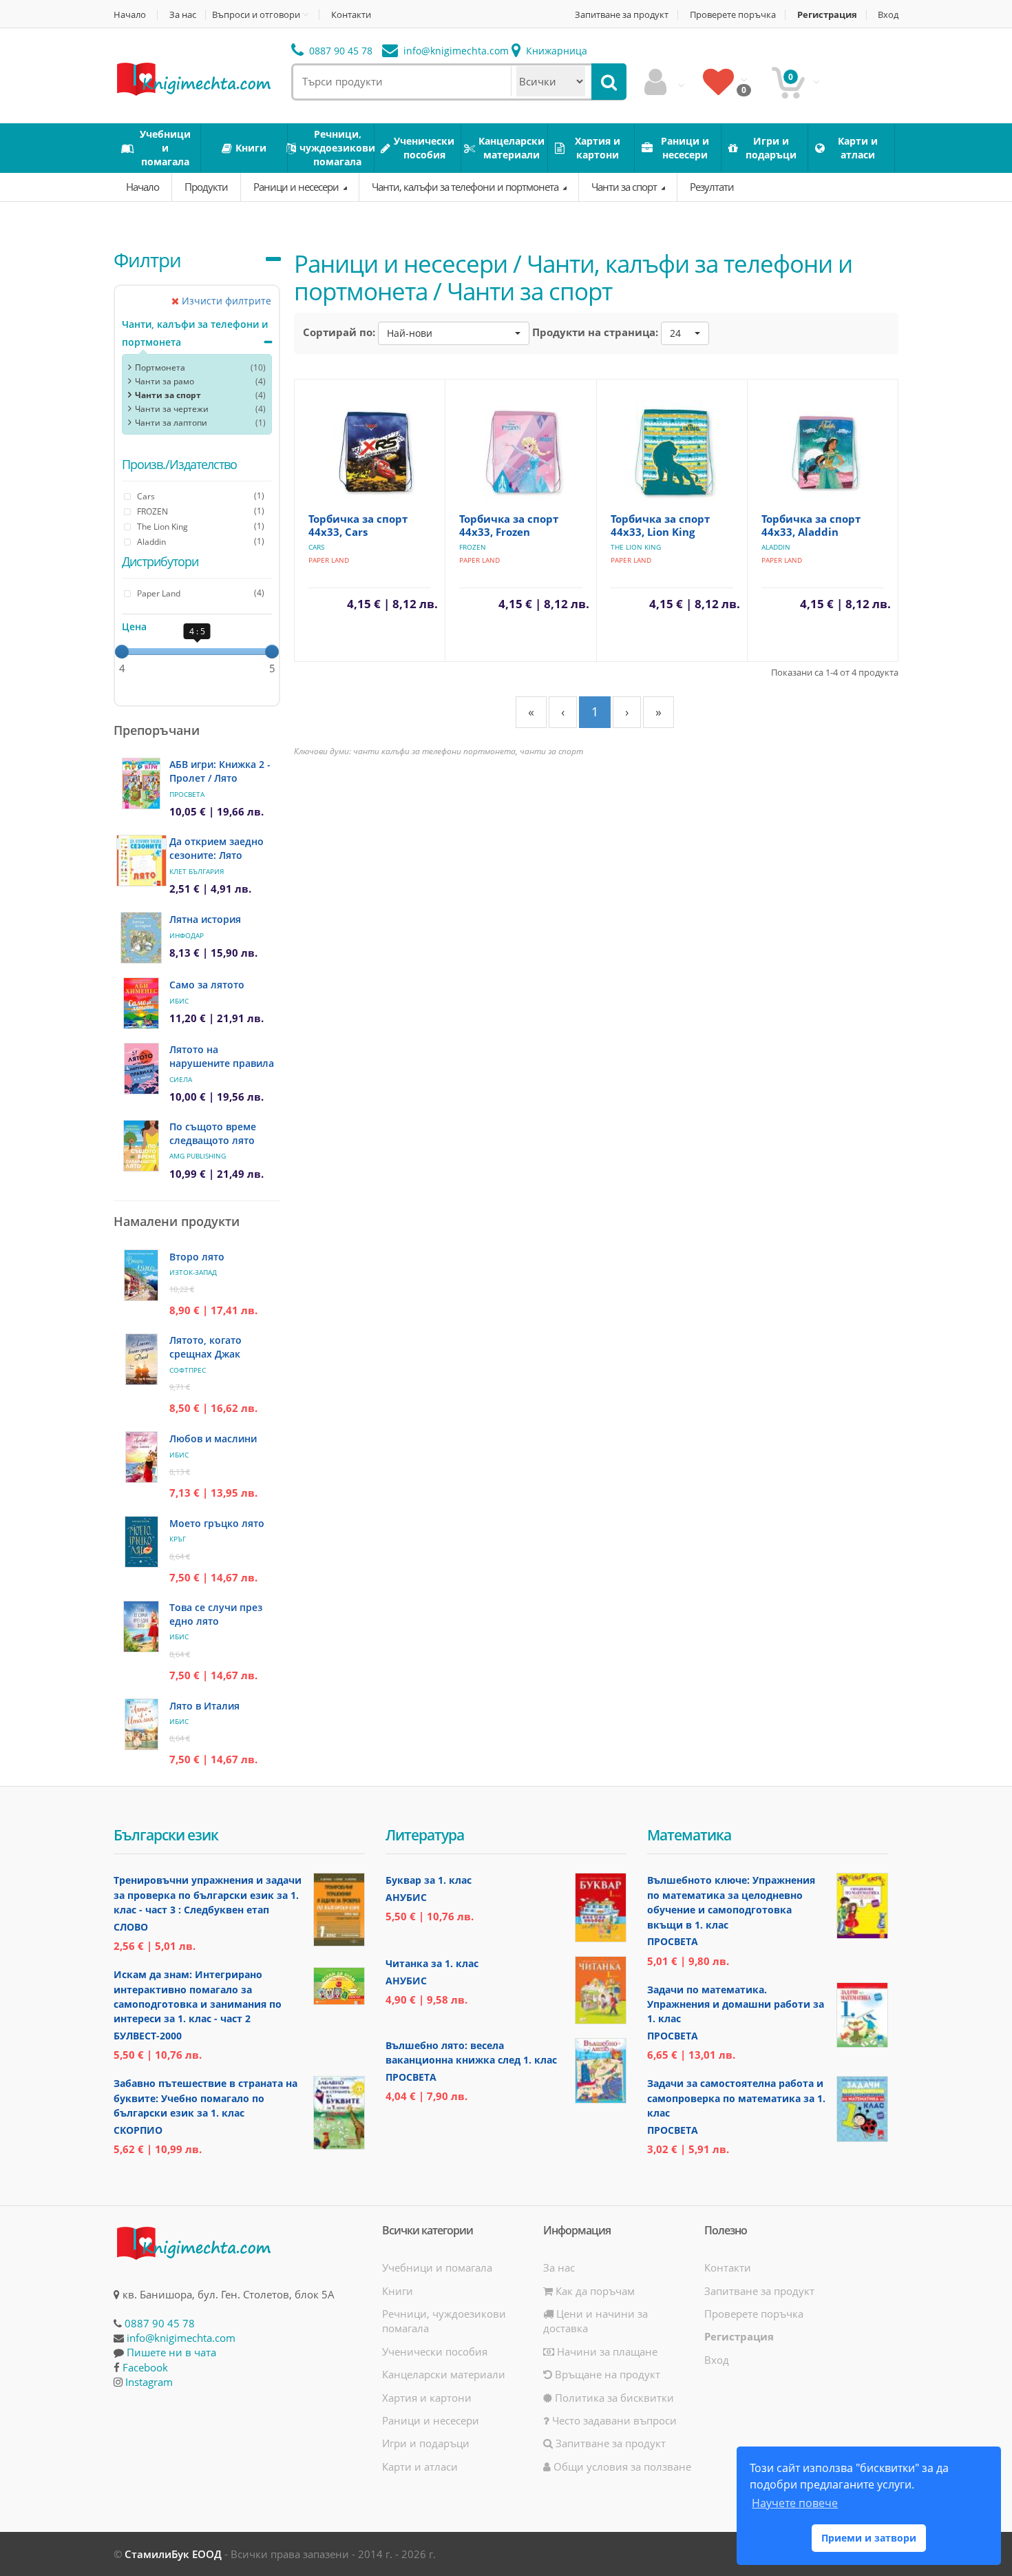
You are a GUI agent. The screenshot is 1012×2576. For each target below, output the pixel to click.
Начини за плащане (606, 2351)
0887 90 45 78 (339, 51)
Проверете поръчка (733, 15)
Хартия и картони (427, 2398)
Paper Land (329, 560)
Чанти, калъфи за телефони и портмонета (466, 187)
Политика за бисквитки (613, 2398)
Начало (130, 15)
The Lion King (636, 547)
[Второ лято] (141, 1275)
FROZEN (473, 547)
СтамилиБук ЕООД (173, 2554)
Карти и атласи (420, 2466)
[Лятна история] (141, 938)
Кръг (178, 1539)
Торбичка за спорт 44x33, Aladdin (811, 525)
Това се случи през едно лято (216, 1614)
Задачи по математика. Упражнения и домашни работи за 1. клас (736, 2004)
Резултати (712, 187)
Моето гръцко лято (217, 1523)
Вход (888, 15)
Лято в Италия (204, 1706)
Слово (131, 1927)
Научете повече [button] (795, 2503)
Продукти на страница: (595, 332)
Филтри (147, 260)
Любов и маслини (213, 1438)
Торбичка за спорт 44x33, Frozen (509, 525)
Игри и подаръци (426, 2443)
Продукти (206, 187)
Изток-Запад (193, 1272)
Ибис (179, 1001)
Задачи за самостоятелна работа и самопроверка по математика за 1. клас (736, 2098)
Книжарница (555, 51)
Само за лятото (207, 985)
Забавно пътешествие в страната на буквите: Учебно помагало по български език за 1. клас (205, 2098)
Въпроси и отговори (256, 14)
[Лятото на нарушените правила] (141, 1069)
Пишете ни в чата (171, 2352)
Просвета (187, 794)
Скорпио (138, 2130)
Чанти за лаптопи (171, 423)
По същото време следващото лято (213, 1133)
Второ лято (197, 1257)
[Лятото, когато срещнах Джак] (141, 1359)
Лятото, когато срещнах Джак (205, 1347)
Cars (316, 547)
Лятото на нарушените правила (222, 1056)
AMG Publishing (198, 1156)
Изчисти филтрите (225, 301)
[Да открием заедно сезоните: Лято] (141, 861)
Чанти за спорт (625, 187)
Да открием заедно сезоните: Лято (217, 848)
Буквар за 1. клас (429, 1880)
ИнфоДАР (187, 935)
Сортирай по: (339, 332)
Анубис (406, 1897)
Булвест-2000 (148, 2036)
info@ (455, 51)
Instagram (149, 2382)
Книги (398, 2291)
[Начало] (193, 78)
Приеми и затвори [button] (869, 2538)
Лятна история (205, 919)
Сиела (181, 1079)
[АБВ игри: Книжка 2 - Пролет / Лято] (141, 783)
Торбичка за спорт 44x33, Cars (358, 525)
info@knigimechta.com (181, 2338)
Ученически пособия (435, 2351)
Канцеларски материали (444, 2374)
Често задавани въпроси (613, 2420)
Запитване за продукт (622, 15)
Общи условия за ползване (621, 2466)
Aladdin (776, 547)
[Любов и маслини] (141, 1457)
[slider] (122, 652)
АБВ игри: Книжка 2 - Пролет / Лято (220, 771)
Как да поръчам (594, 2291)
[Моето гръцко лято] (141, 1542)
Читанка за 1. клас (432, 1963)
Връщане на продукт (606, 2374)
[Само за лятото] (141, 1003)
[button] (454, 333)
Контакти (351, 15)
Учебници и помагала (437, 2267)
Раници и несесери (297, 187)
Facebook (145, 2367)
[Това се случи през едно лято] (141, 1627)
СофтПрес (188, 1370)
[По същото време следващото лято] (141, 1146)
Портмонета (160, 367)
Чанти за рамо (165, 381)
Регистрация (827, 15)
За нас (183, 15)
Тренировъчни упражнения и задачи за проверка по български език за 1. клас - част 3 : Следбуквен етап (208, 1895)
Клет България (197, 871)
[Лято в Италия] (141, 1724)
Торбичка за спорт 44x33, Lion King (660, 525)
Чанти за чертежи (172, 409)
